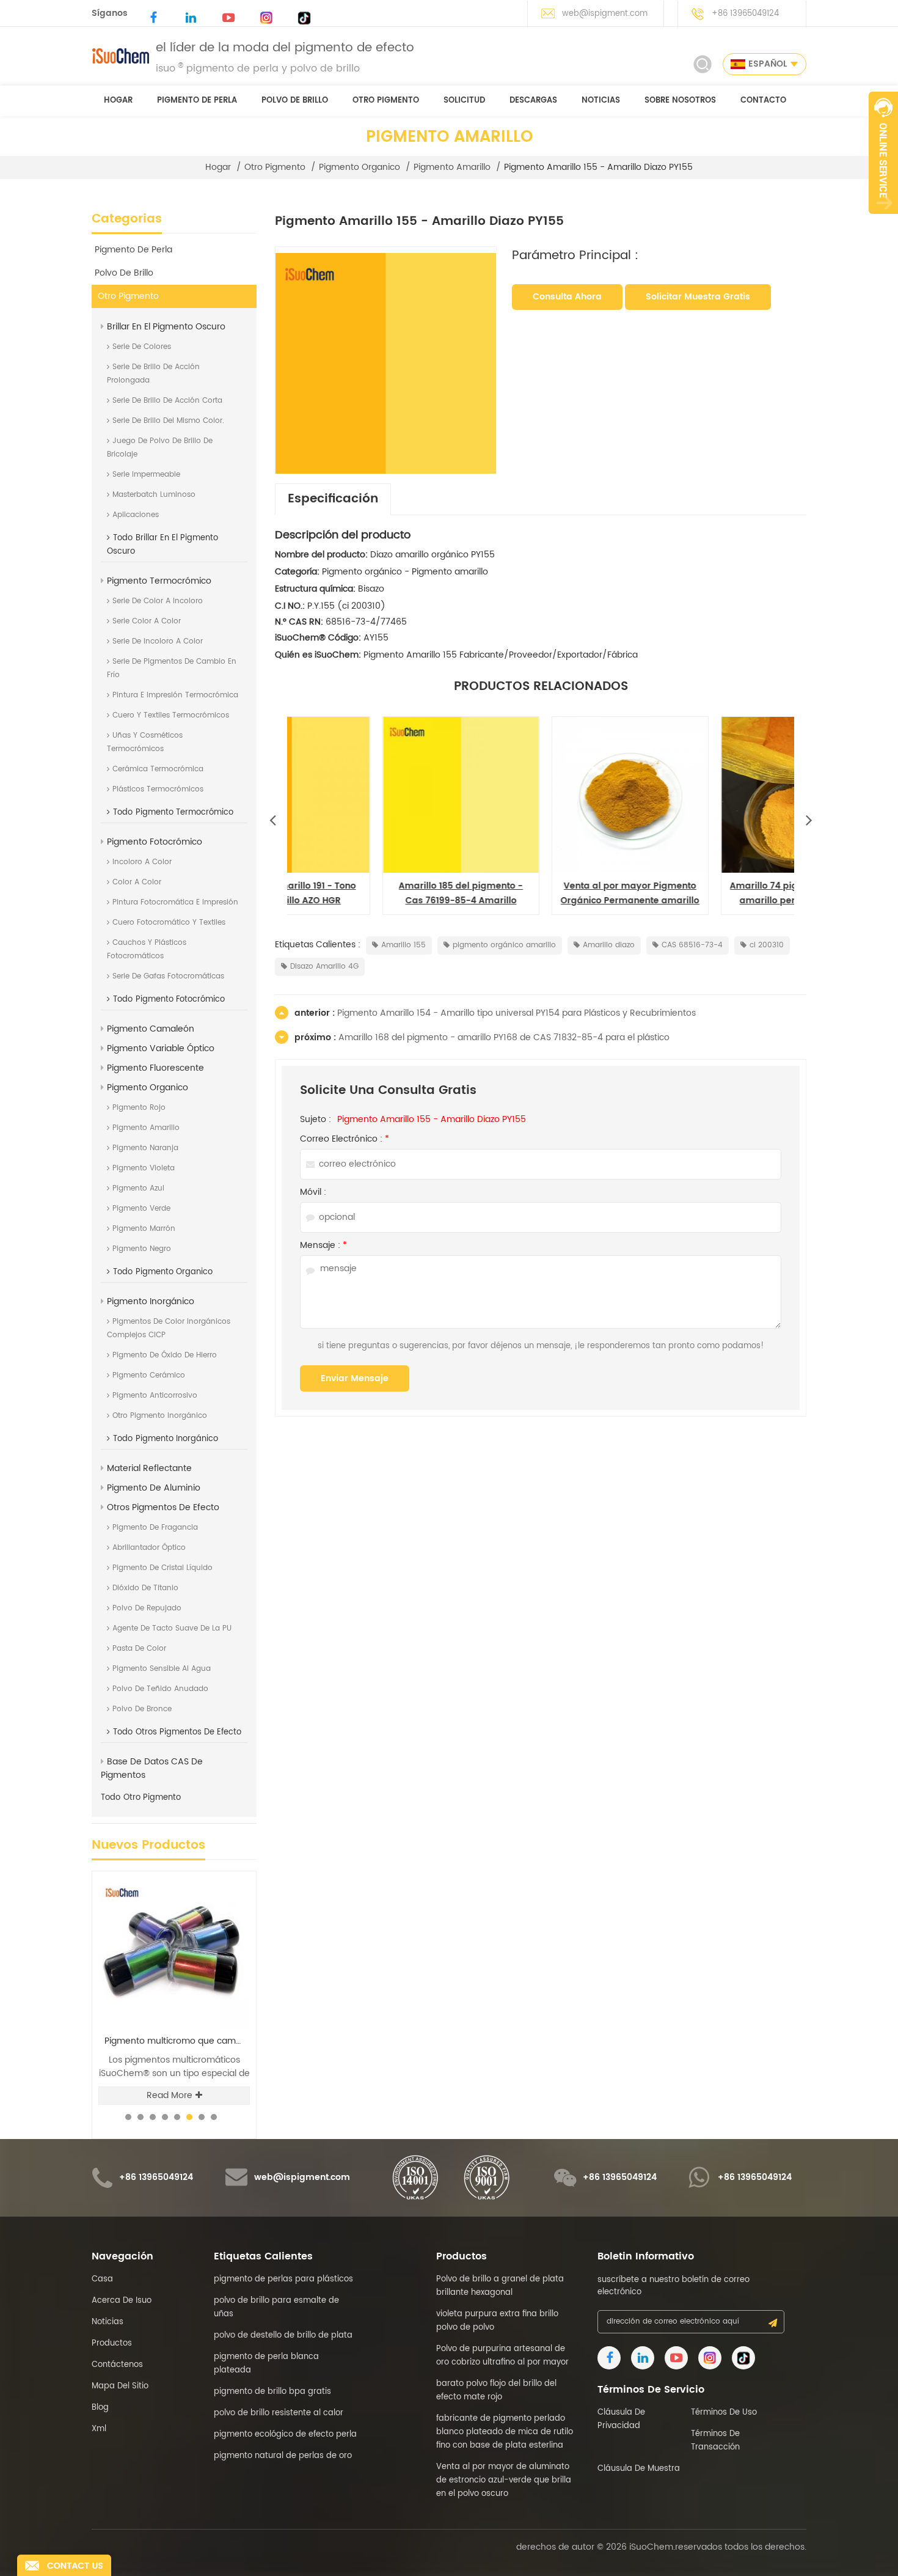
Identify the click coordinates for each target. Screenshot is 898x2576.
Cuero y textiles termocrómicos (171, 715)
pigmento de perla (197, 101)
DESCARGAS (533, 101)
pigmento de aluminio (154, 1488)
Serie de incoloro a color (158, 641)
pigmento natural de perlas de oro (283, 2456)
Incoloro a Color (142, 862)
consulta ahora (567, 297)
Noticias (601, 101)
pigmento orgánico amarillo (504, 945)
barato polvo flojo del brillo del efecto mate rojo (496, 2391)
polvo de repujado (147, 1608)
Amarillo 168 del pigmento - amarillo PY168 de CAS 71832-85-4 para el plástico (504, 1037)
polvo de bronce (142, 1709)
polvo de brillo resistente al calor (279, 2413)
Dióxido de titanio (145, 1588)
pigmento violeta (144, 1168)
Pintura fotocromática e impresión (175, 902)
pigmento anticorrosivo (155, 1396)
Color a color (137, 882)
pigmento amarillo (452, 167)
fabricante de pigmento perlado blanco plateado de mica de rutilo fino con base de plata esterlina (505, 2432)
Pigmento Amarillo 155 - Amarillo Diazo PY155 (432, 1120)
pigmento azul (138, 1188)
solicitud (464, 101)
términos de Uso (724, 2413)
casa (102, 2279)
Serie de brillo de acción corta (167, 401)
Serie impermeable (146, 475)
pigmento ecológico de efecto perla (285, 2435)
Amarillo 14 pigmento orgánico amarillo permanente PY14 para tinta (710, 894)
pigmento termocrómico (159, 581)
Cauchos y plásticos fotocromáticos (147, 949)
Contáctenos (117, 2365)
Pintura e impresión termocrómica (175, 695)
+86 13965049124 (745, 14)
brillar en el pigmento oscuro (166, 327)
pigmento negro (142, 1249)
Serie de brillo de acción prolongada (153, 374)
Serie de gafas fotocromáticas (168, 976)
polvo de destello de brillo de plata (283, 2336)
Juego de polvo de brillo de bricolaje (160, 448)
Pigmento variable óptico (161, 1048)
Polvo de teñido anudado (160, 1689)
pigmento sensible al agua (162, 1669)
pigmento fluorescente (155, 1068)
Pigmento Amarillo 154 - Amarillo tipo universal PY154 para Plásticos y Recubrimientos (517, 1013)
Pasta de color (139, 1649)
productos (112, 2343)
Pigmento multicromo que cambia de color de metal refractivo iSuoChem (177, 2041)
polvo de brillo (295, 101)
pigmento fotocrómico (155, 842)
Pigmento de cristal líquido (162, 1568)
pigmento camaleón (151, 1029)
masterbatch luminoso (154, 495)
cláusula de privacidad (621, 2419)
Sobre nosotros (680, 101)
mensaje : (323, 1246)
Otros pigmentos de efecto (163, 1507)
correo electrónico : (345, 1139)
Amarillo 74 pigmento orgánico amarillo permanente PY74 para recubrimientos (541, 894)
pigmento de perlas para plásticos (283, 2279)
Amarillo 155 (403, 945)
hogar (118, 101)
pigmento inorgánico (151, 1301)
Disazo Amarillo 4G (324, 967)
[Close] (883, 221)
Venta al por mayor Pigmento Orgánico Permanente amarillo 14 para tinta (372, 894)
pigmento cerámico (149, 1375)
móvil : (313, 1192)
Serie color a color (147, 621)
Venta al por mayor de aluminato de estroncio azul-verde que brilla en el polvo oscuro (504, 2480)
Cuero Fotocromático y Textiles (169, 923)
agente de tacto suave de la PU (172, 1628)
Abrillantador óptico (149, 1548)
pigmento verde (141, 1209)
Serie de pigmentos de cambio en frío (172, 668)
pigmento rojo (139, 1108)
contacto (763, 101)
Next (809, 817)
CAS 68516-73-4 (692, 945)
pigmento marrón (144, 1229)
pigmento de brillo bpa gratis (272, 2392)
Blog (100, 2408)
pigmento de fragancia (155, 1528)
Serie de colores (142, 347)
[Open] (883, 153)
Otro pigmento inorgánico (160, 1416)
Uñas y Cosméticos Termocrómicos (145, 742)
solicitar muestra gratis (698, 297)
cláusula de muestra (639, 2469)
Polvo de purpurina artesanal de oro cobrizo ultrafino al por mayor (502, 2356)
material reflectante (149, 1468)
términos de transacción (715, 2441)
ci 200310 (767, 945)
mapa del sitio (120, 2386)
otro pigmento (386, 101)
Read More (170, 2095)
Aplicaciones (136, 515)
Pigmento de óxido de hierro (165, 1355)
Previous (272, 817)
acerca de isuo (122, 2301)
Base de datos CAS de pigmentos (152, 1768)
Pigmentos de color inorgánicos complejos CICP (169, 1328)
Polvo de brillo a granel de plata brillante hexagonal (500, 2286)
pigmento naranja (145, 1148)
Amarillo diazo (609, 945)
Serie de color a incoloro (158, 601)
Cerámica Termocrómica (158, 769)
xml (99, 2429)
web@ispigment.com (605, 14)
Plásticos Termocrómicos (158, 789)
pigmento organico (360, 167)
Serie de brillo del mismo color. (168, 421)
